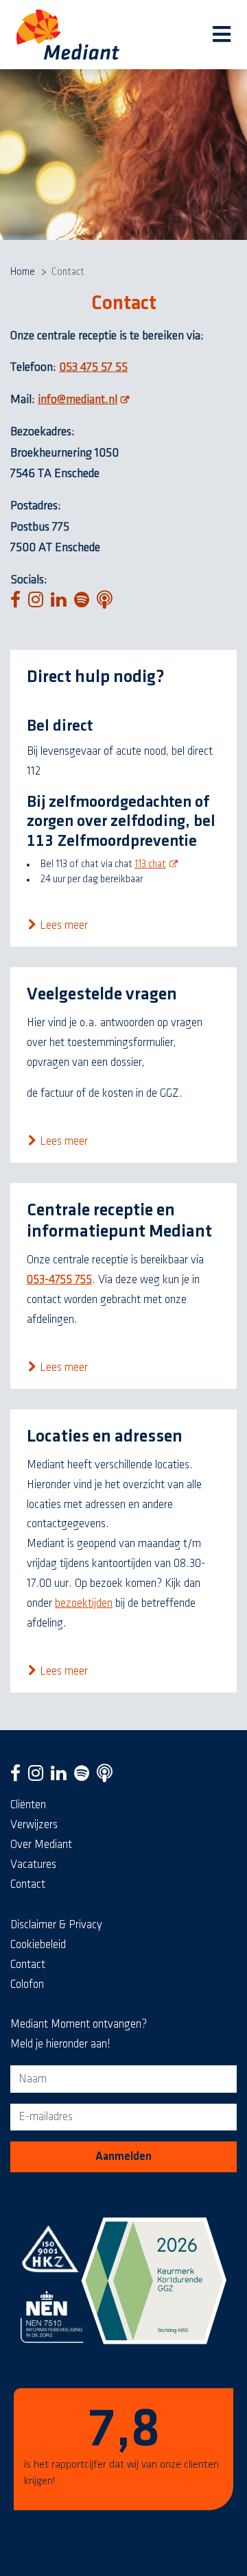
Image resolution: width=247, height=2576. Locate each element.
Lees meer (64, 925)
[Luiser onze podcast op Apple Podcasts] (107, 1777)
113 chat (158, 864)
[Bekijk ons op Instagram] (39, 1777)
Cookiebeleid (38, 1945)
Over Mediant (41, 1845)
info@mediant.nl (85, 400)
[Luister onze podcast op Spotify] (85, 1777)
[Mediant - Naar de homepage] (68, 35)
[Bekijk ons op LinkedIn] (61, 1777)
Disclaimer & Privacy (56, 1925)
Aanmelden (123, 2156)
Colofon (27, 1984)
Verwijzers (34, 1825)
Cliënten (28, 1805)
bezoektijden (84, 1603)
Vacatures (33, 1864)
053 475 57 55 (93, 367)
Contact (28, 1884)
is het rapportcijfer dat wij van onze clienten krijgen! (121, 2445)
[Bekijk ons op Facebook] (18, 1777)
